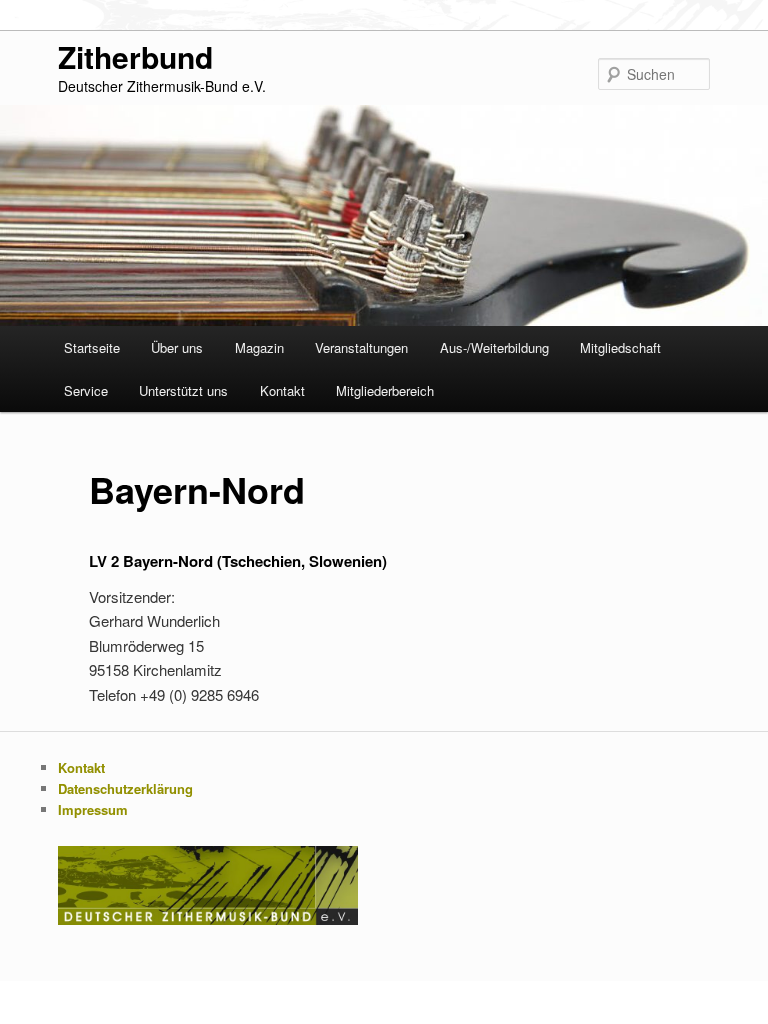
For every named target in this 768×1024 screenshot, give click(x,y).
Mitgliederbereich (385, 390)
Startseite (92, 347)
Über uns (177, 347)
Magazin (259, 347)
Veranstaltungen (361, 347)
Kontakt (282, 390)
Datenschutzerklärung (125, 788)
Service (86, 390)
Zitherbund (135, 56)
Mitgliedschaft (620, 347)
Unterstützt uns (183, 390)
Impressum (93, 809)
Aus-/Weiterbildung (494, 347)
